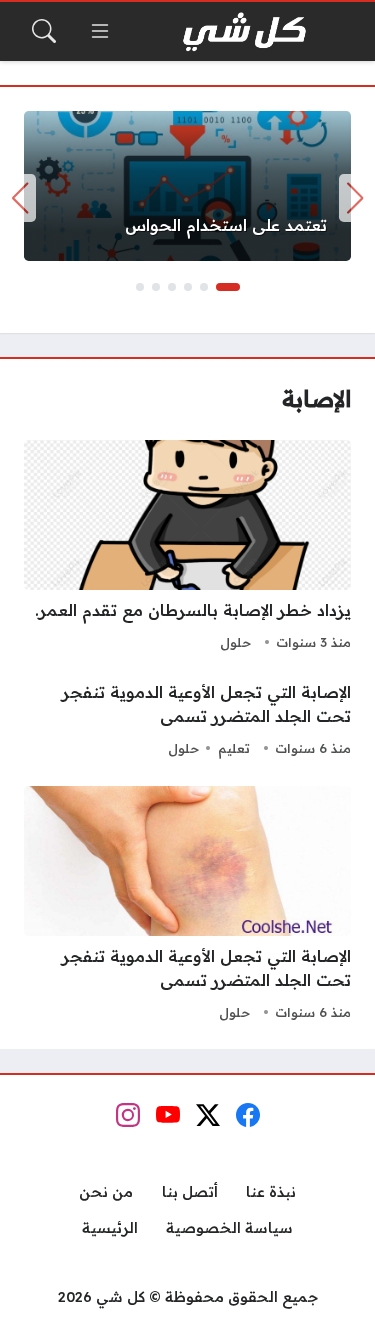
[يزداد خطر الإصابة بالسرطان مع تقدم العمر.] (187, 548)
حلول (235, 642)
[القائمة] (100, 31)
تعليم (234, 748)
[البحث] (44, 31)
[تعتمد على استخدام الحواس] (187, 186)
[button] (228, 287)
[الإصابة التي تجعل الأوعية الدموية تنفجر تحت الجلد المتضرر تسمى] (187, 721)
